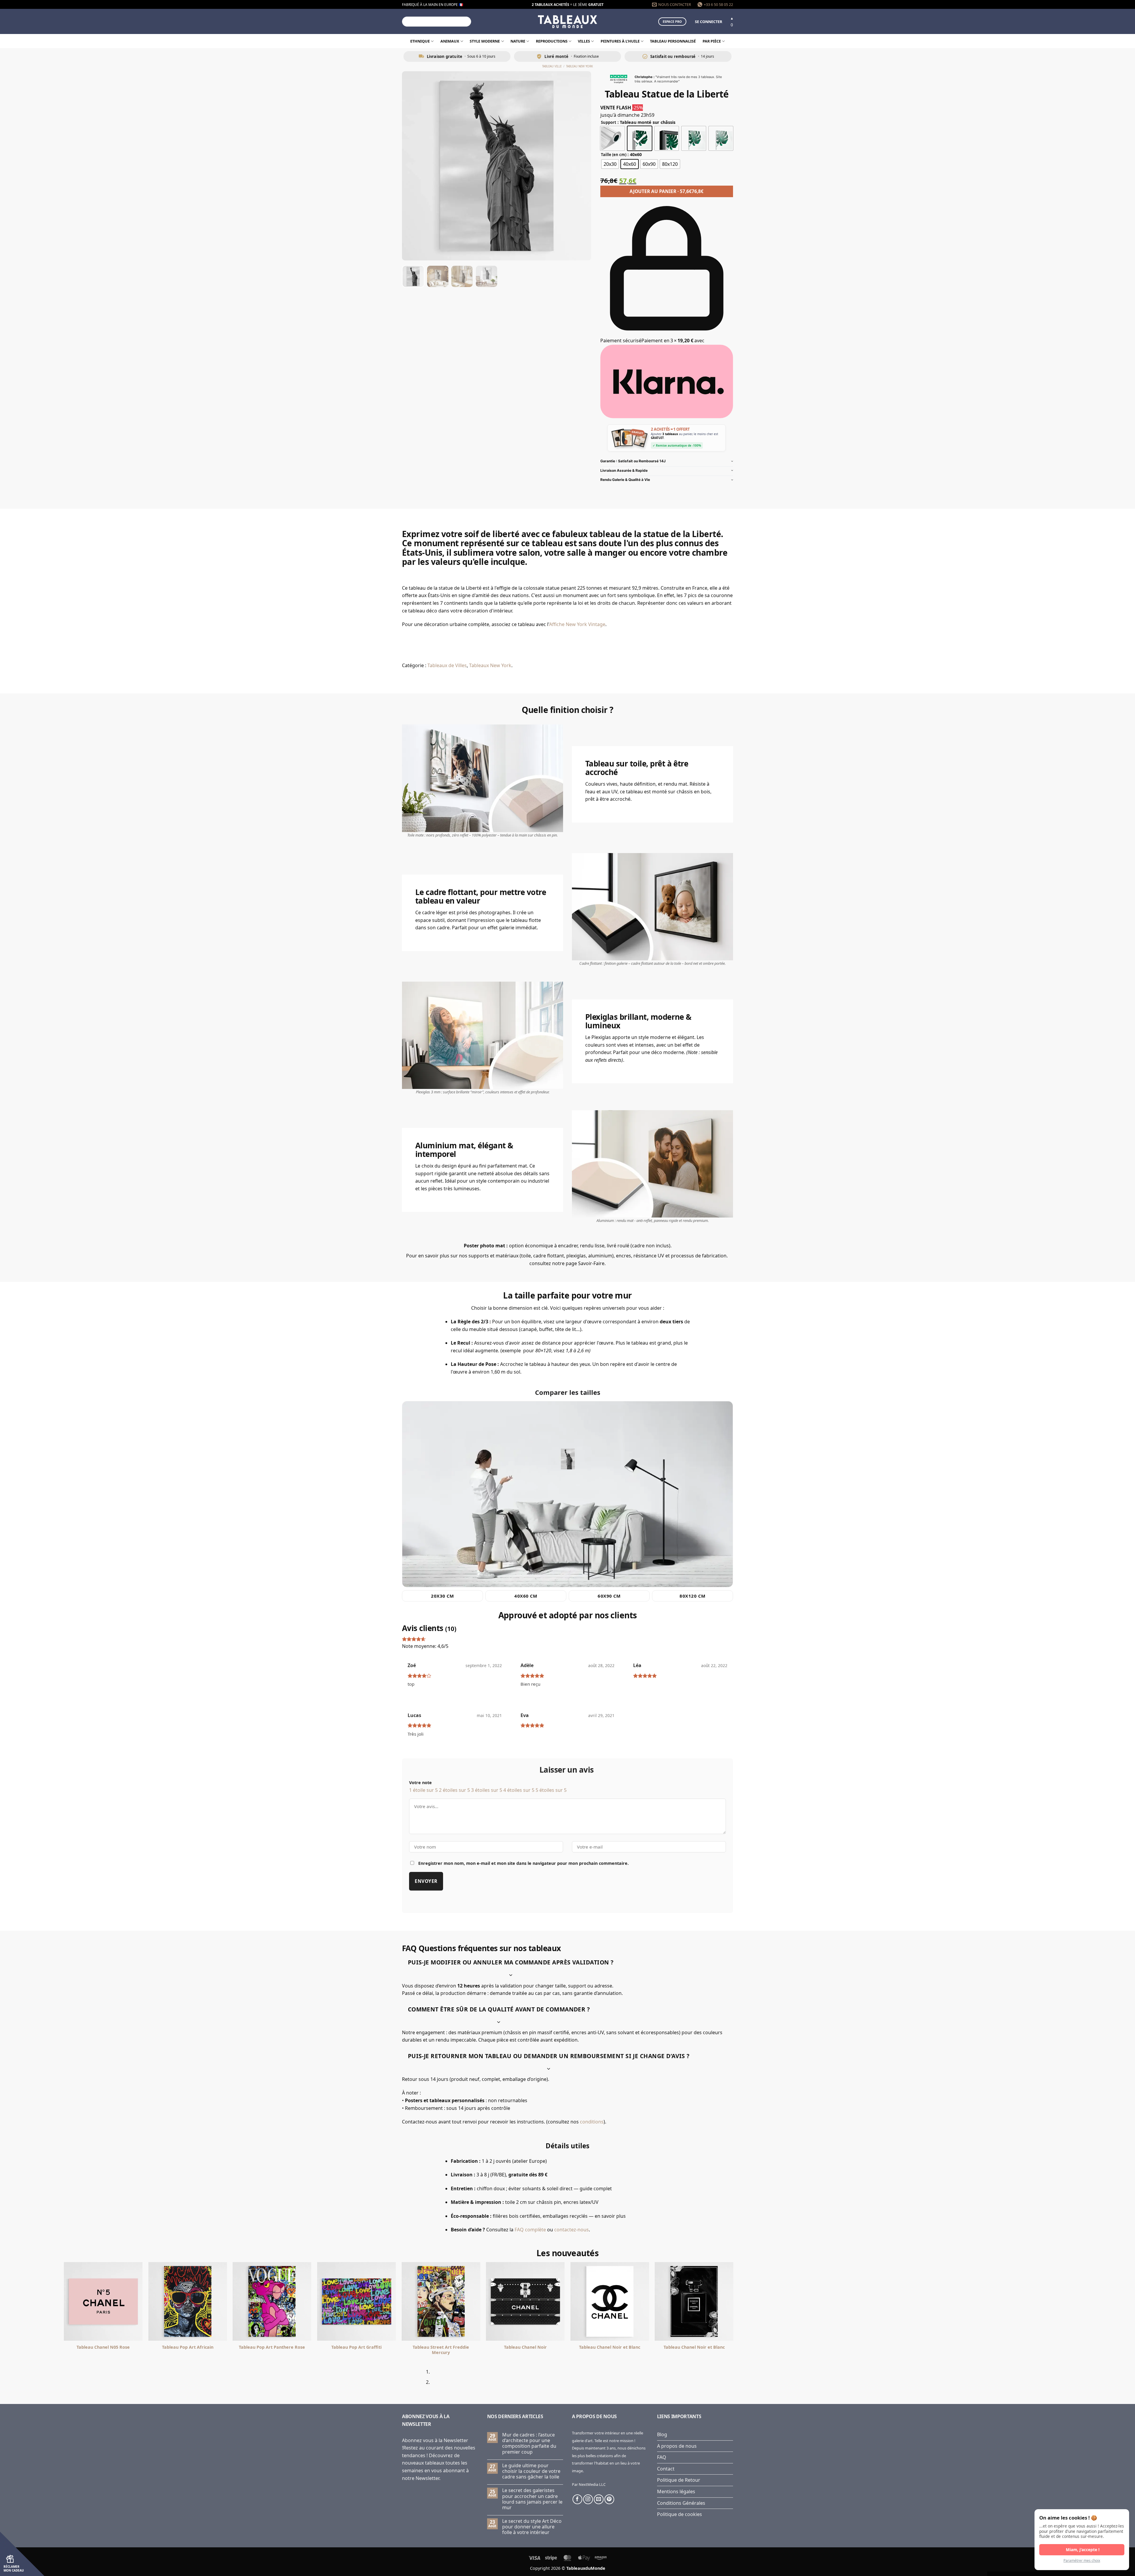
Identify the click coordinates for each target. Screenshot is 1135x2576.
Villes (584, 41)
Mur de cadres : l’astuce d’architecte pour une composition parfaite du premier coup (529, 2443)
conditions (592, 2122)
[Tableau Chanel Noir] (216, 2301)
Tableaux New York (490, 665)
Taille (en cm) (614, 155)
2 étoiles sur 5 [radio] (454, 1790)
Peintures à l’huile (620, 41)
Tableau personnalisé (673, 41)
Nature (518, 41)
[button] (708, 22)
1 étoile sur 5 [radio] (423, 1790)
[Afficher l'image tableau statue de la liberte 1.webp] (413, 276)
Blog (662, 2434)
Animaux (450, 41)
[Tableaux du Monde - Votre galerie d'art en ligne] (567, 21)
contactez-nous (571, 2230)
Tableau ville (552, 66)
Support (609, 123)
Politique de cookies (680, 2514)
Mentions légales (676, 2491)
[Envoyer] (466, 22)
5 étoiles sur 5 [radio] (551, 1790)
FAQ (662, 2457)
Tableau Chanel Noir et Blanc (301, 2347)
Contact (666, 2469)
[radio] (612, 138)
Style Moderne (485, 41)
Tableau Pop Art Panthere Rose (638, 2347)
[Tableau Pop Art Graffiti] (723, 2301)
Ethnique (420, 41)
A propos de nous (677, 2446)
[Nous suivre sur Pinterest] (609, 2499)
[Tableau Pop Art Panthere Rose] (638, 2301)
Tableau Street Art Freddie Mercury (132, 2350)
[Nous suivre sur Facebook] (577, 2499)
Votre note (420, 1783)
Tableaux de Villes (447, 665)
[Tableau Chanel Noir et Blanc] (301, 2301)
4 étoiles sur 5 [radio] (519, 1790)
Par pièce (712, 41)
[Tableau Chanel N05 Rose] (470, 2301)
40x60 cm (526, 1596)
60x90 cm (609, 1596)
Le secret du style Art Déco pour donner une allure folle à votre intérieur (532, 2527)
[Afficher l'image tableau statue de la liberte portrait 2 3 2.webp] (438, 276)
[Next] (420, 2379)
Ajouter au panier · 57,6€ (667, 191)
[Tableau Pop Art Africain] (554, 2301)
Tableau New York (579, 66)
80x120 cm (692, 1596)
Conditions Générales (681, 2503)
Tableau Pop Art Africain (554, 2347)
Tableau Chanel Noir (217, 2347)
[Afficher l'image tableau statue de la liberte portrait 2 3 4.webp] (487, 276)
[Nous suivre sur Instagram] (588, 2499)
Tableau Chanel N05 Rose (470, 2347)
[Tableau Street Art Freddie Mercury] (132, 2301)
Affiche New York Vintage (577, 624)
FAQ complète (530, 2230)
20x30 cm (442, 1596)
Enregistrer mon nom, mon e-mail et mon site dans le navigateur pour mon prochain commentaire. (523, 1863)
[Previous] (404, 2379)
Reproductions (552, 41)
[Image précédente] (412, 166)
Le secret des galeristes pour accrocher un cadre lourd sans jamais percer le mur (532, 2499)
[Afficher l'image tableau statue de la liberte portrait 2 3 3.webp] (462, 276)
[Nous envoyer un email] (599, 2499)
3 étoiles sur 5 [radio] (487, 1790)
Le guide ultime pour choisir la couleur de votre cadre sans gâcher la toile (531, 2471)
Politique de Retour (679, 2480)
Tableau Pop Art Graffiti (723, 2347)
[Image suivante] (581, 166)
